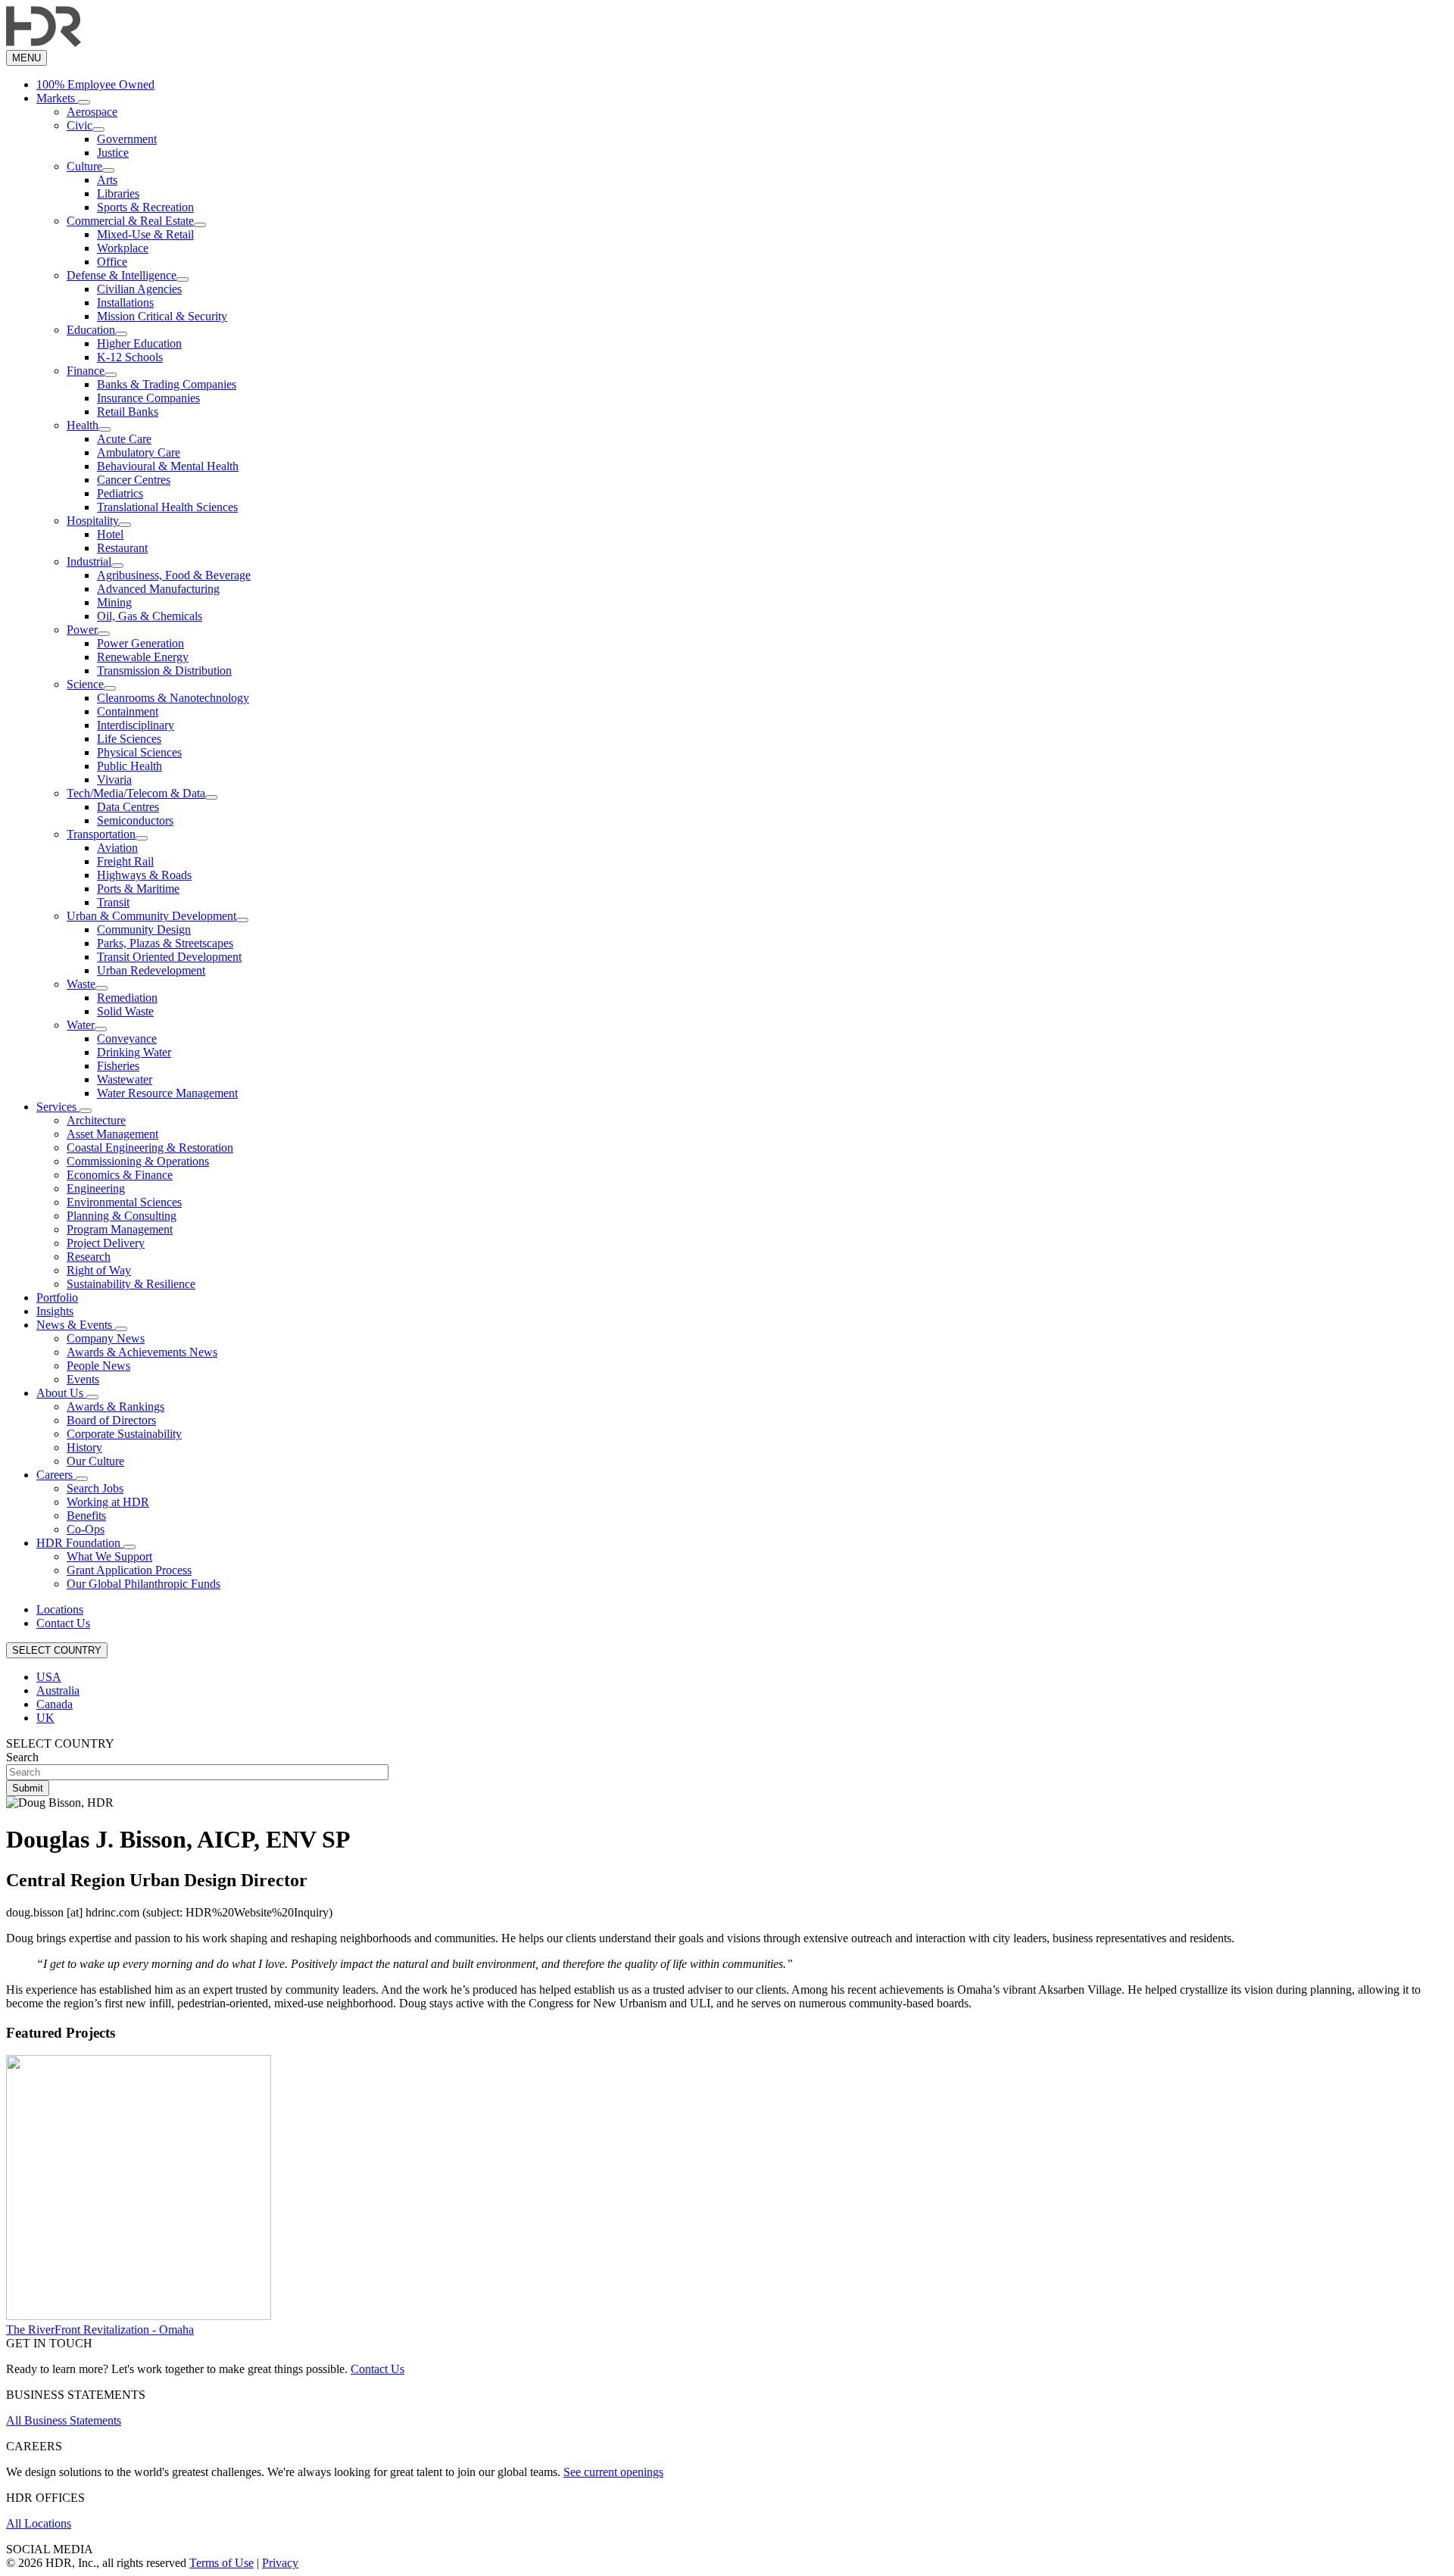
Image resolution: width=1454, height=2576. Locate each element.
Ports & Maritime (138, 889)
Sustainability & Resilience (131, 1284)
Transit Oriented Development (169, 957)
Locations (60, 1609)
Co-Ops (86, 1529)
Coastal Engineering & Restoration (150, 1148)
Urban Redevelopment (151, 970)
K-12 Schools (130, 357)
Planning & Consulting (122, 1216)
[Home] (44, 43)
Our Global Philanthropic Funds (144, 1584)
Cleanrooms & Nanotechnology (173, 698)
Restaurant (122, 548)
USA (49, 1677)
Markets (57, 98)
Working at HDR (108, 1502)
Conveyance (127, 1039)
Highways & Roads (144, 875)
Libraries (118, 193)
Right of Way (99, 1270)
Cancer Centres (134, 480)
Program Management (120, 1229)
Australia (58, 1690)
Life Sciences (129, 739)
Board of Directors (111, 1420)
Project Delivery (106, 1243)
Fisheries (118, 1066)
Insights (55, 1311)
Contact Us (63, 1623)
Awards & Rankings (115, 1407)
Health (83, 425)
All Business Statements (64, 2420)
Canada (55, 1704)
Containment (128, 711)
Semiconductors (135, 820)
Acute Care (124, 439)
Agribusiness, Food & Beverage (174, 575)
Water (81, 1025)
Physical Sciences (139, 752)
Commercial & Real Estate (130, 221)
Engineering (96, 1188)
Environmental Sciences (124, 1202)
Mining (114, 602)
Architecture (96, 1120)
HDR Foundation (80, 1543)
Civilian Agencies (139, 289)
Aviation (117, 848)
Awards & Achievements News (142, 1352)
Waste (81, 984)
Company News (106, 1338)
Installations (125, 303)
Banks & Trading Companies (167, 384)
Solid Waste (125, 1011)
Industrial (89, 561)
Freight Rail (125, 861)
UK (45, 1718)
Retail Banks (128, 412)
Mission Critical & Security (162, 316)
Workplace (123, 248)
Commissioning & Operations (138, 1161)
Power (82, 630)
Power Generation (140, 643)
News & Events (76, 1325)
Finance (86, 371)
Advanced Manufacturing (158, 589)
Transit (113, 902)
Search (22, 1757)
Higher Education (139, 343)
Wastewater (125, 1079)
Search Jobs (95, 1488)
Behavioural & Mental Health (168, 466)
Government (127, 139)
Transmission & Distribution (164, 671)
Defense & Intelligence (122, 275)
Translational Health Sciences (167, 507)
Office (112, 262)
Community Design (144, 929)
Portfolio (57, 1297)
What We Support (109, 1556)
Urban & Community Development (151, 916)
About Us (61, 1393)
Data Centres (128, 807)
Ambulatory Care (139, 452)
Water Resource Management (167, 1093)
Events (83, 1379)
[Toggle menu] (84, 102)
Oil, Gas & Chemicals (150, 616)
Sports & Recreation (145, 207)
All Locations (39, 2523)
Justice (113, 153)
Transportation (101, 834)
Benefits (86, 1516)
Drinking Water (134, 1052)
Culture (84, 166)
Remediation (127, 998)
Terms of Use (222, 2563)
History (84, 1447)
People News (98, 1366)
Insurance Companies (148, 398)
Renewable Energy (143, 657)
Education (91, 330)
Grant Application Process (129, 1570)
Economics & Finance (120, 1175)
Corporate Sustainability (124, 1434)
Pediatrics (120, 493)
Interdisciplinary (136, 725)
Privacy (280, 2563)
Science (85, 684)
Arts (107, 180)
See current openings (613, 2472)
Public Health (129, 766)
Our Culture (95, 1461)
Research (89, 1257)
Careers (56, 1475)
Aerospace (92, 112)
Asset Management (112, 1134)
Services (58, 1107)
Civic (80, 125)
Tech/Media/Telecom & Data (136, 793)
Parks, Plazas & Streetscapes (165, 943)
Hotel (110, 534)
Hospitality (93, 521)
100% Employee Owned (95, 84)
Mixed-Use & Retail (145, 234)
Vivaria (114, 780)
